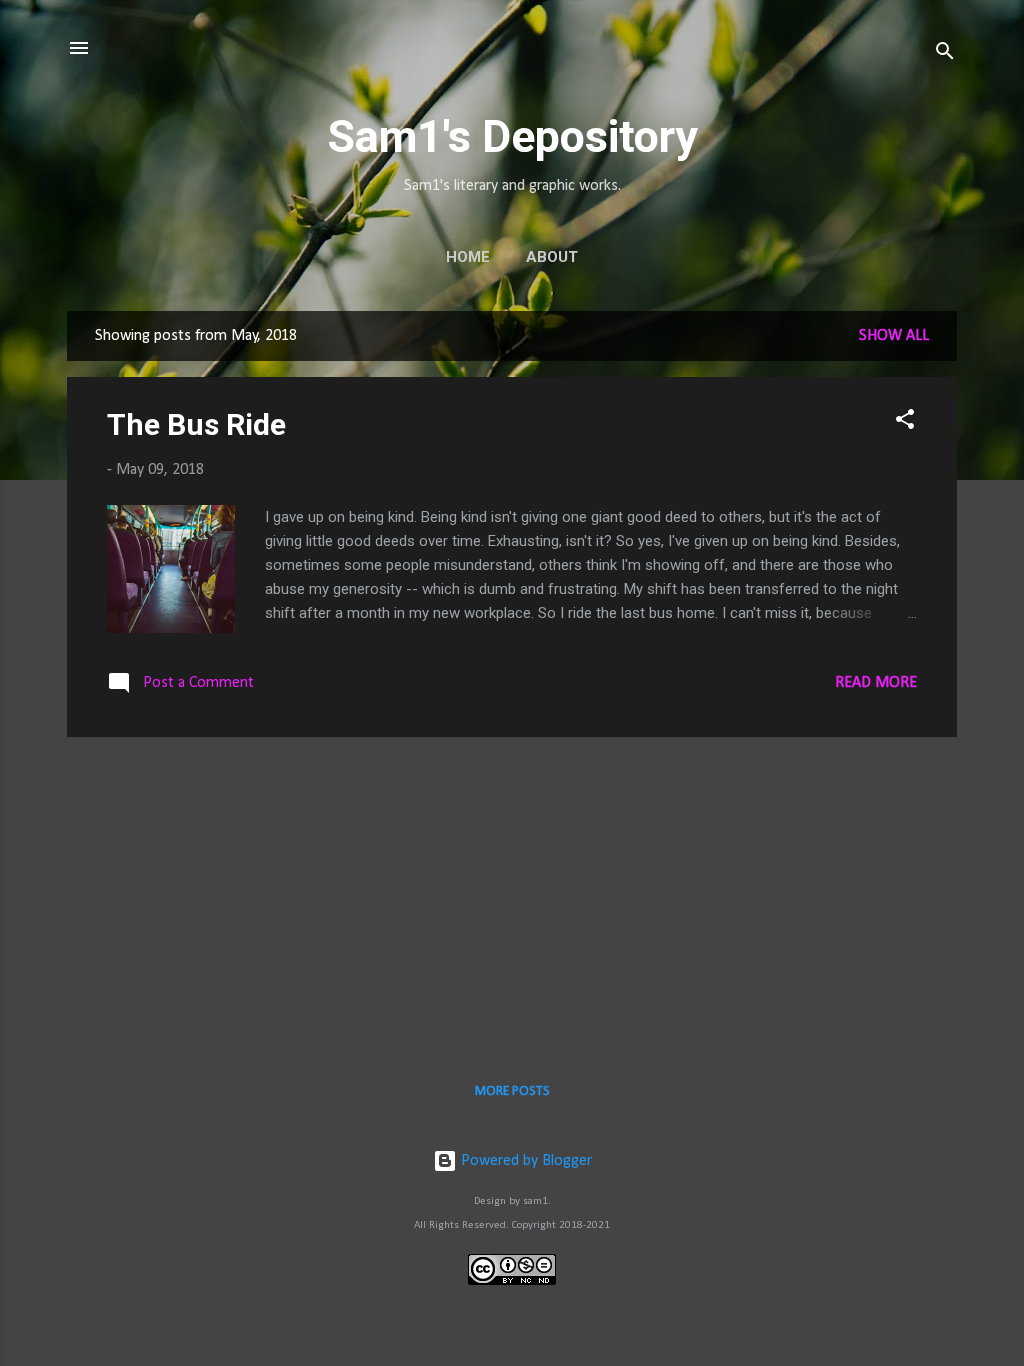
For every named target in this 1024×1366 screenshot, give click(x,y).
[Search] (945, 54)
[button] (905, 423)
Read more (876, 683)
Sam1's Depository (512, 136)
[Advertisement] (512, 893)
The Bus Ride (196, 424)
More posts (512, 1091)
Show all (894, 336)
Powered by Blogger (524, 1161)
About (552, 257)
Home (468, 257)
